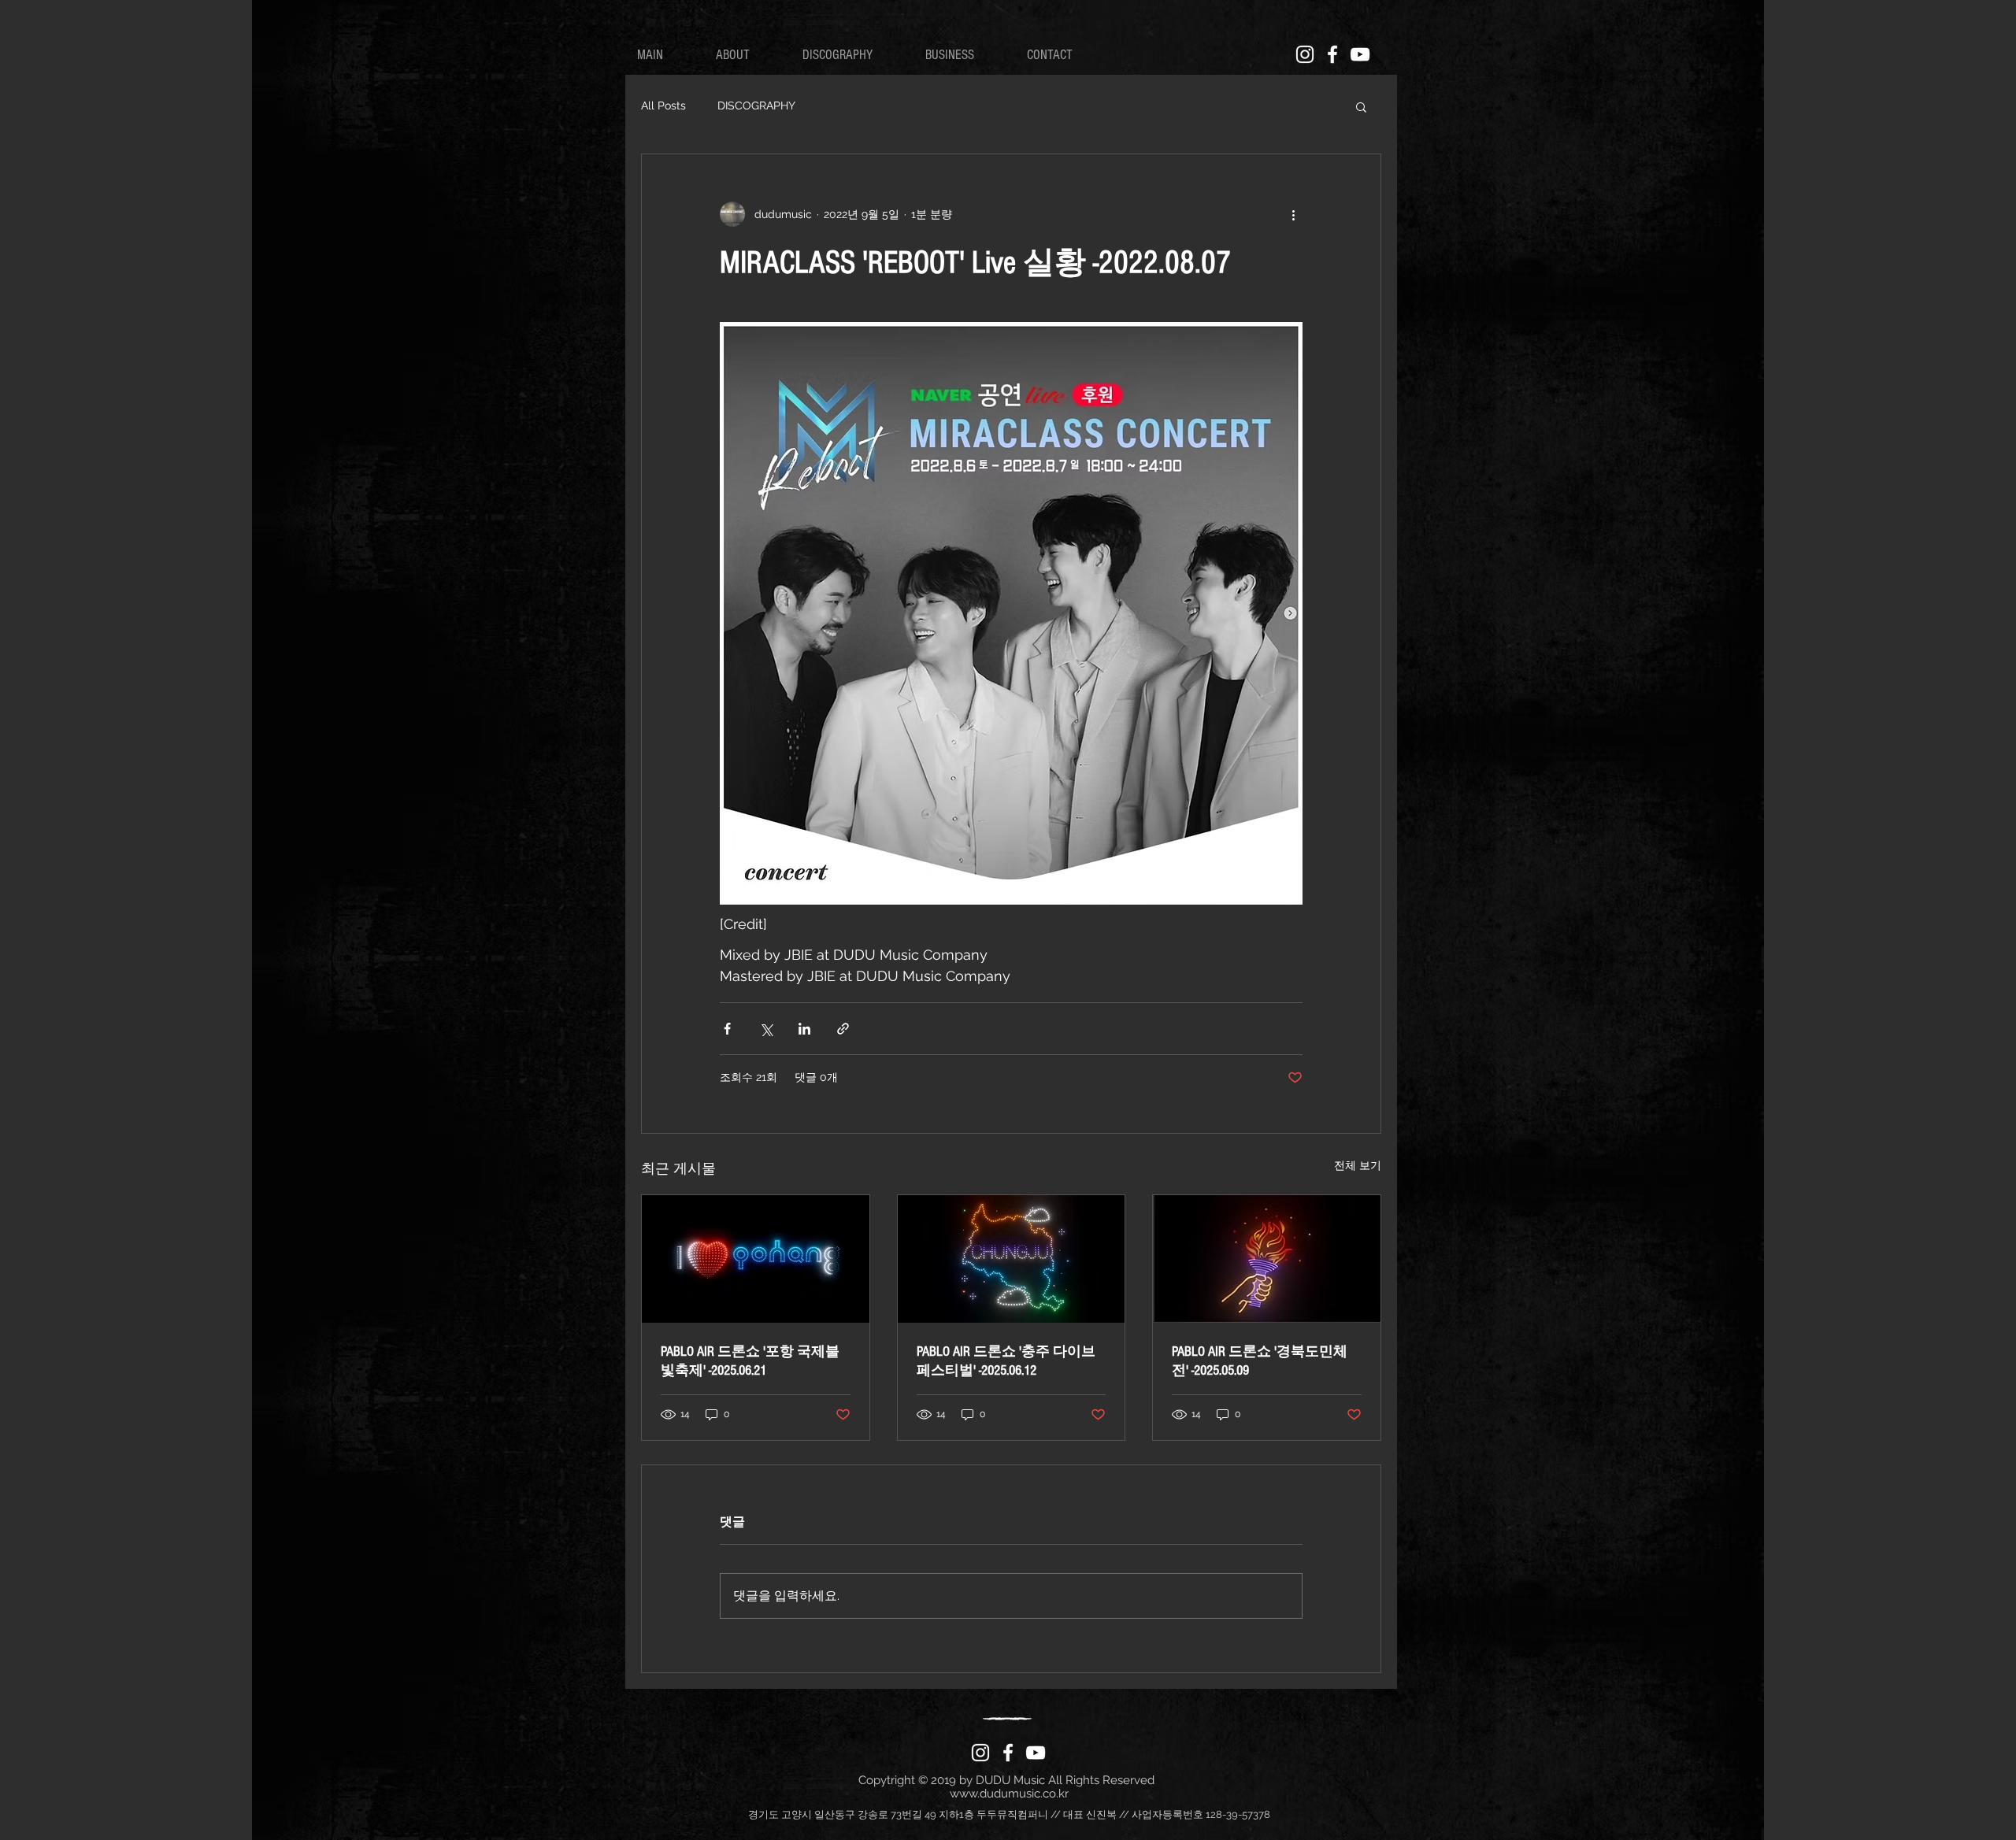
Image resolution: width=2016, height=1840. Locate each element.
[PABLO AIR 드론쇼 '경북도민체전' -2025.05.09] (1267, 1259)
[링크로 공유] (843, 1029)
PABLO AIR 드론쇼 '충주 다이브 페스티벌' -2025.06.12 (1006, 1361)
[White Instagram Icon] (1305, 54)
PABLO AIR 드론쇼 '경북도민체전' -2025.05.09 (1260, 1361)
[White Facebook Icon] (1332, 54)
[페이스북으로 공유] (727, 1029)
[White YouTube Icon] (1360, 54)
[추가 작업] (1293, 214)
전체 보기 (1358, 1165)
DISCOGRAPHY (756, 106)
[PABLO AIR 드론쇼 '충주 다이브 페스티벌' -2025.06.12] (1012, 1259)
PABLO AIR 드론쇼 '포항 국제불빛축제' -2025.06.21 (750, 1361)
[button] (1361, 106)
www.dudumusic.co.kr (1009, 1794)
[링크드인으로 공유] (804, 1029)
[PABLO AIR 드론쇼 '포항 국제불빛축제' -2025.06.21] (756, 1259)
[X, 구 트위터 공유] (766, 1029)
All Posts (663, 106)
